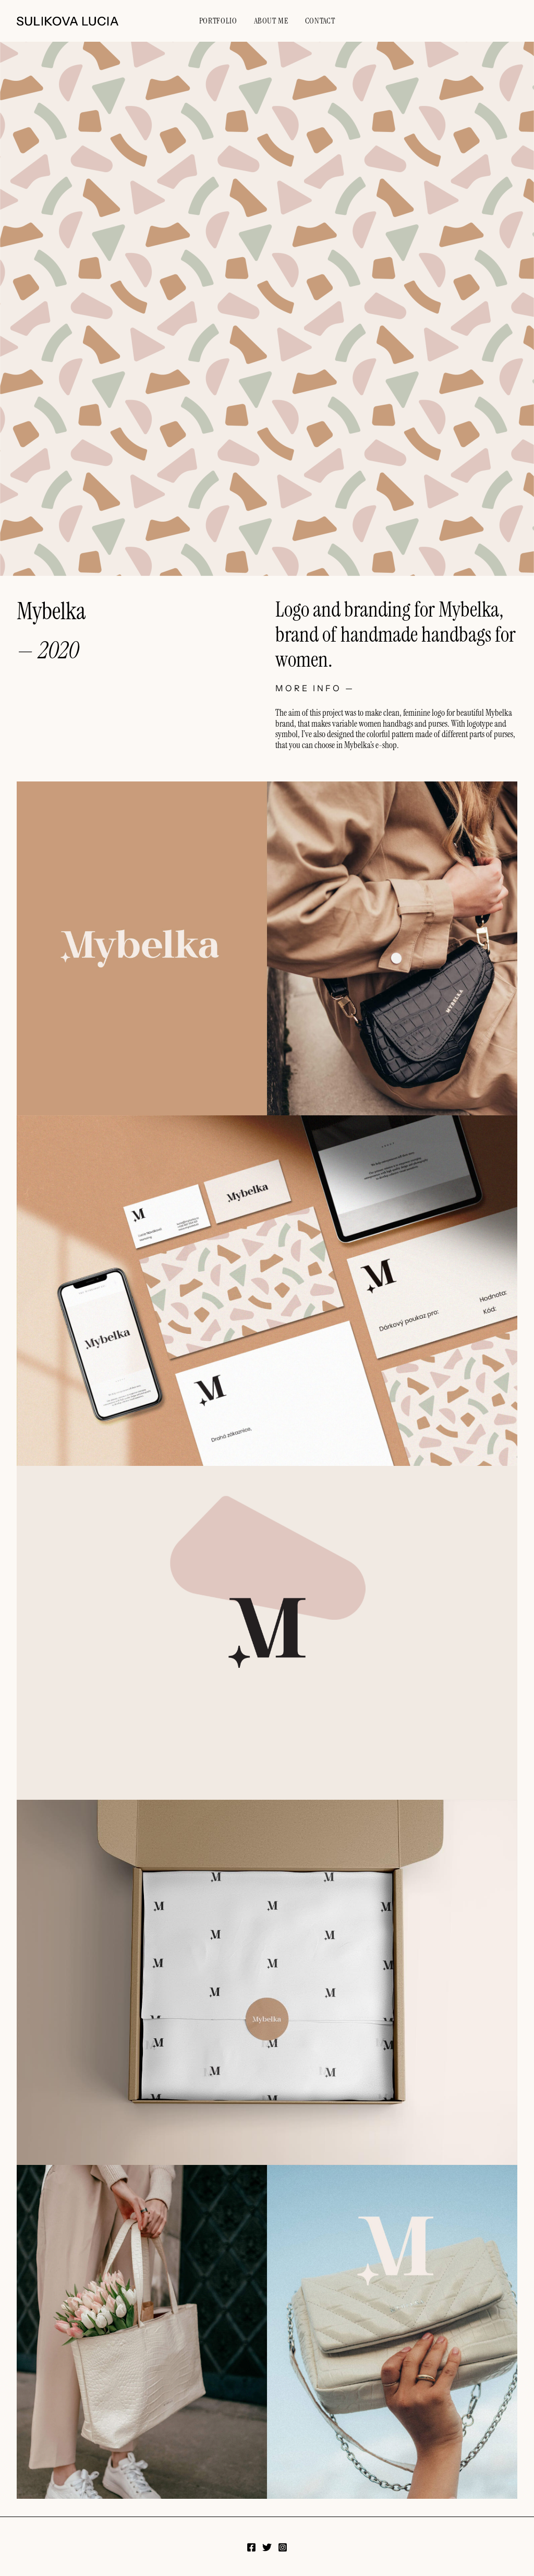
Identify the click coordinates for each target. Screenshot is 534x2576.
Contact (320, 21)
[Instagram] (283, 2547)
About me (271, 21)
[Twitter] (267, 2547)
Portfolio (218, 21)
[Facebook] (251, 2547)
